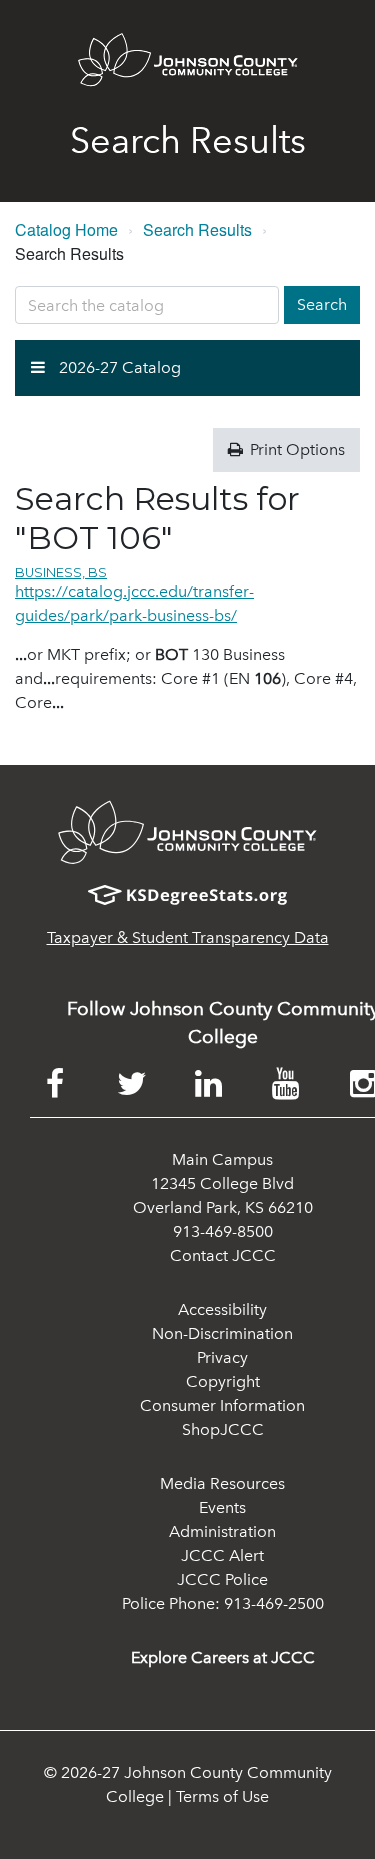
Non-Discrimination (222, 1333)
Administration (222, 1531)
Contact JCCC (223, 1255)
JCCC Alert (222, 1555)
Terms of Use (222, 1796)
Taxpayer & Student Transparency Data (188, 937)
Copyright (223, 1381)
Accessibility (222, 1309)
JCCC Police (222, 1579)
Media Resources (222, 1483)
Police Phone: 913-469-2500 (223, 1603)
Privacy (222, 1357)
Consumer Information (222, 1405)
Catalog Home (66, 229)
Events (222, 1507)
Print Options (295, 449)
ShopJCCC (223, 1429)
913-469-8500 (223, 1231)
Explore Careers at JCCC (223, 1657)
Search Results (197, 229)
